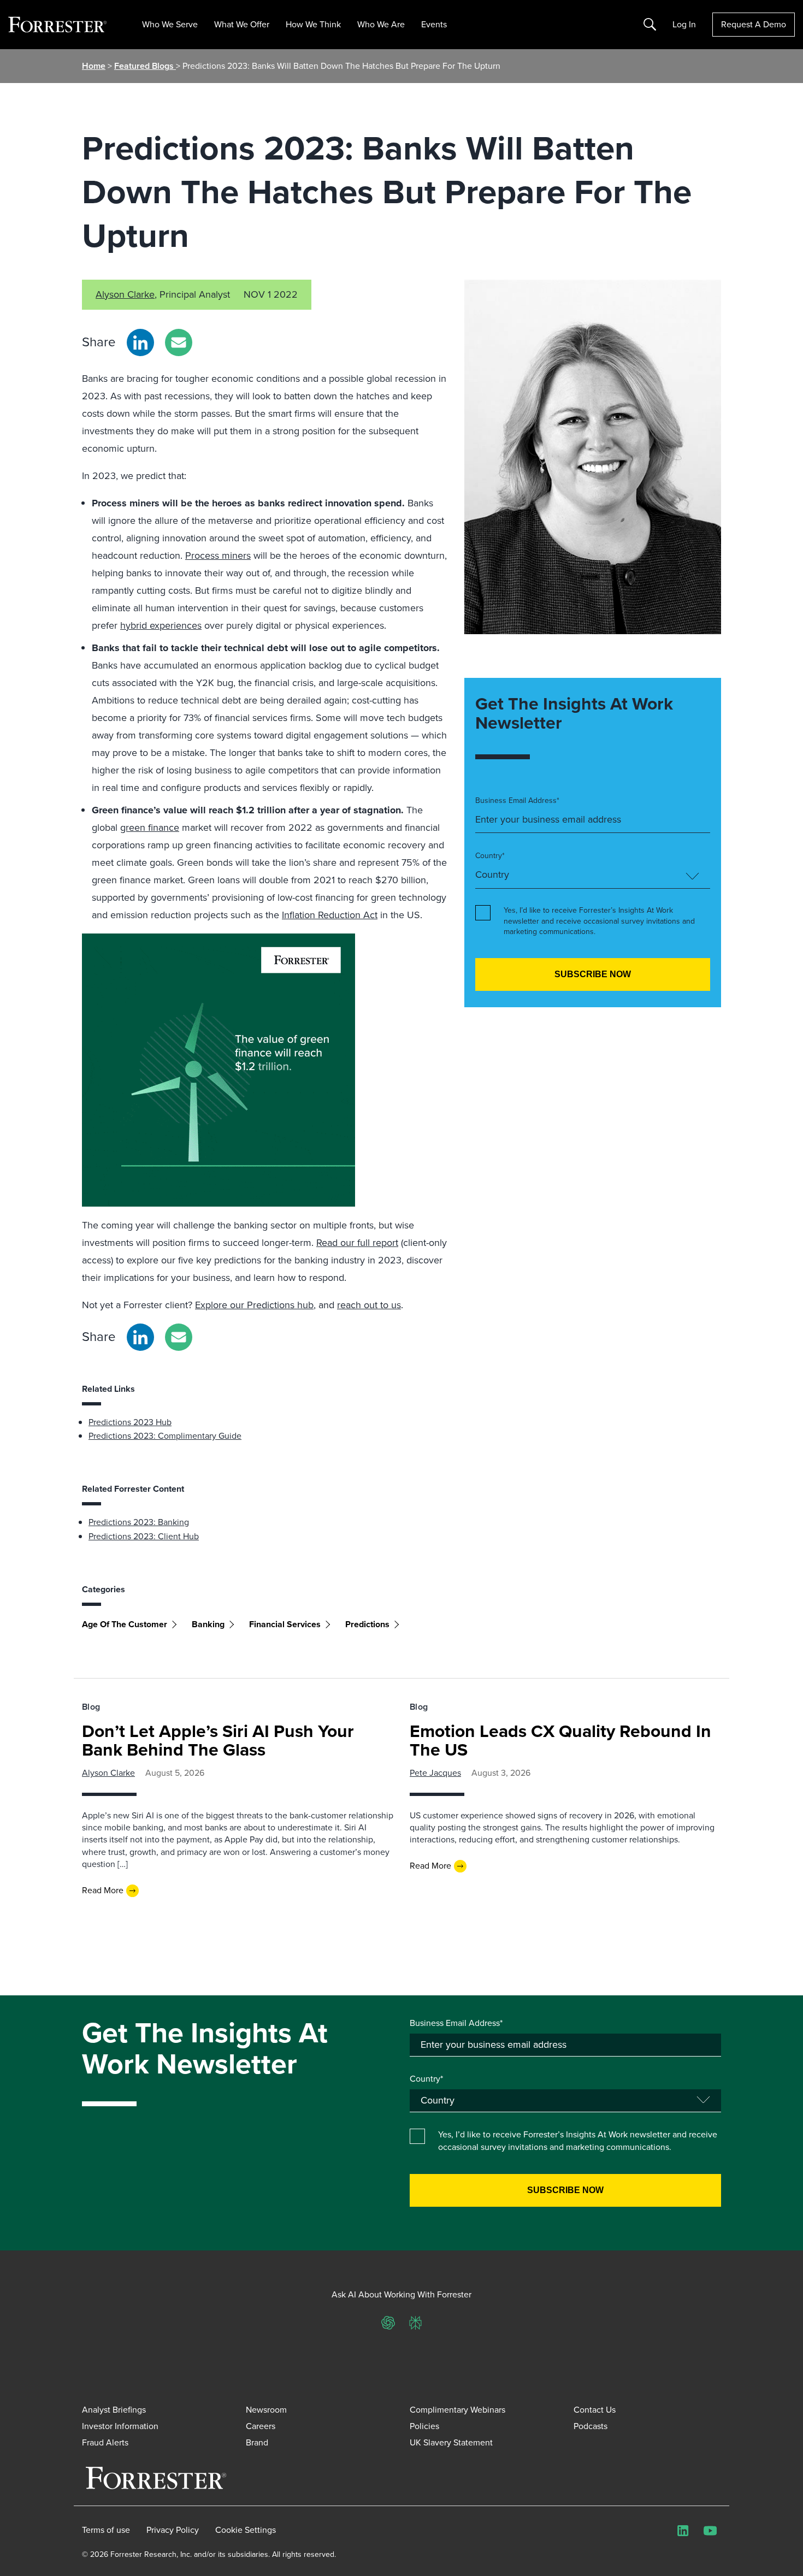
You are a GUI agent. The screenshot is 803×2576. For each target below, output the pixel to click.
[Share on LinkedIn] (140, 342)
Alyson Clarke (125, 294)
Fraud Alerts (105, 2442)
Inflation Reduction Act (330, 915)
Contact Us (595, 2410)
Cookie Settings (246, 2530)
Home (94, 66)
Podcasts (591, 2426)
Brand (257, 2442)
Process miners (218, 556)
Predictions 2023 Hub (130, 1422)
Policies (424, 2426)
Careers (261, 2426)
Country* (490, 856)
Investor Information (120, 2426)
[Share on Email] (179, 342)
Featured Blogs (145, 66)
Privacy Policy (173, 2530)
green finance (150, 828)
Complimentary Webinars (457, 2410)
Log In (684, 25)
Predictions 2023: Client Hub (144, 1536)
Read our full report (357, 1243)
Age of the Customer (125, 1624)
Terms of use (106, 2530)
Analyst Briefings (114, 2410)
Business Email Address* (517, 801)
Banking (208, 1624)
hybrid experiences (161, 625)
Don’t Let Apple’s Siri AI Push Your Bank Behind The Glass (218, 1740)
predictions (367, 1624)
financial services (285, 1624)
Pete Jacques (435, 1773)
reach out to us (369, 1305)
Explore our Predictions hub (254, 1305)
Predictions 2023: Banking (139, 1522)
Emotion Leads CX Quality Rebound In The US (560, 1740)
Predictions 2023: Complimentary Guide (165, 1436)
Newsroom (266, 2410)
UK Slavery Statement (451, 2442)
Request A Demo (754, 24)
